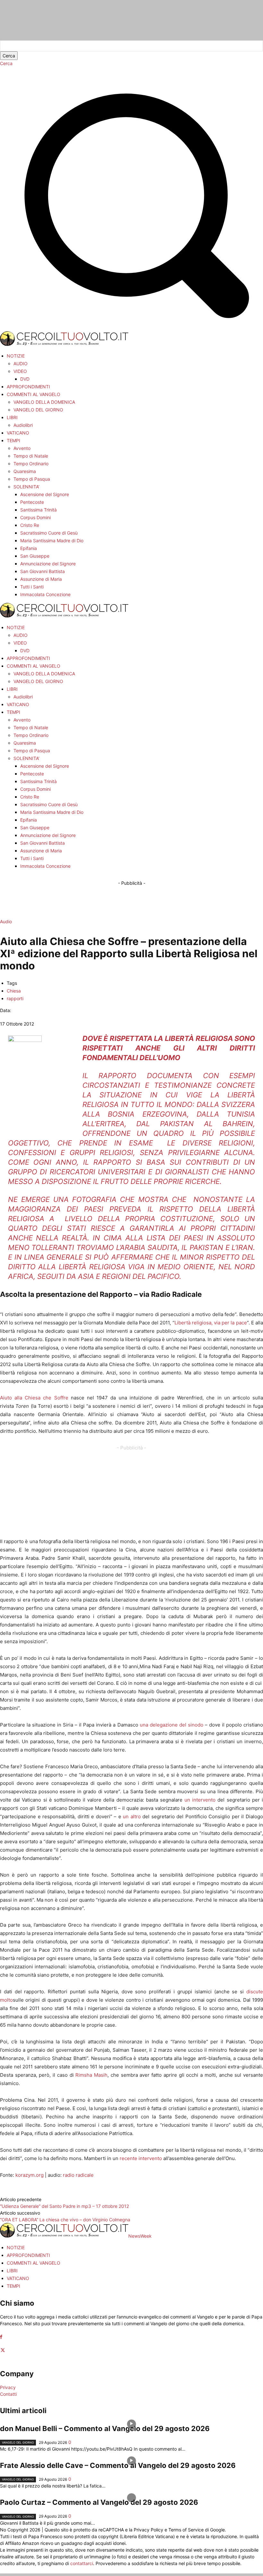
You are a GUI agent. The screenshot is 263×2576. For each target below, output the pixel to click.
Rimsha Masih (91, 2075)
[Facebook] (1, 2337)
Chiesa (14, 991)
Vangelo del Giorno (18, 2442)
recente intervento (141, 2158)
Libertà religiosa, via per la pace (211, 1323)
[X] (3, 2350)
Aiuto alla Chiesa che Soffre (34, 1398)
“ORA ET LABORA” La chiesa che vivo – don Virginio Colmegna (65, 2220)
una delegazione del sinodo (172, 1725)
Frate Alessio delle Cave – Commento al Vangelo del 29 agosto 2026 (118, 2465)
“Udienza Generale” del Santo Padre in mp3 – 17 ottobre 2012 (64, 2206)
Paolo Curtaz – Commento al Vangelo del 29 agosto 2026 (99, 2502)
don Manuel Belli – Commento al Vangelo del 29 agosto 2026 (105, 2428)
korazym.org (30, 2175)
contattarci (82, 2563)
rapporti (15, 998)
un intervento (200, 1800)
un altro (133, 1816)
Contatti (8, 2394)
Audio (6, 921)
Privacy (8, 2387)
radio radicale (78, 2175)
